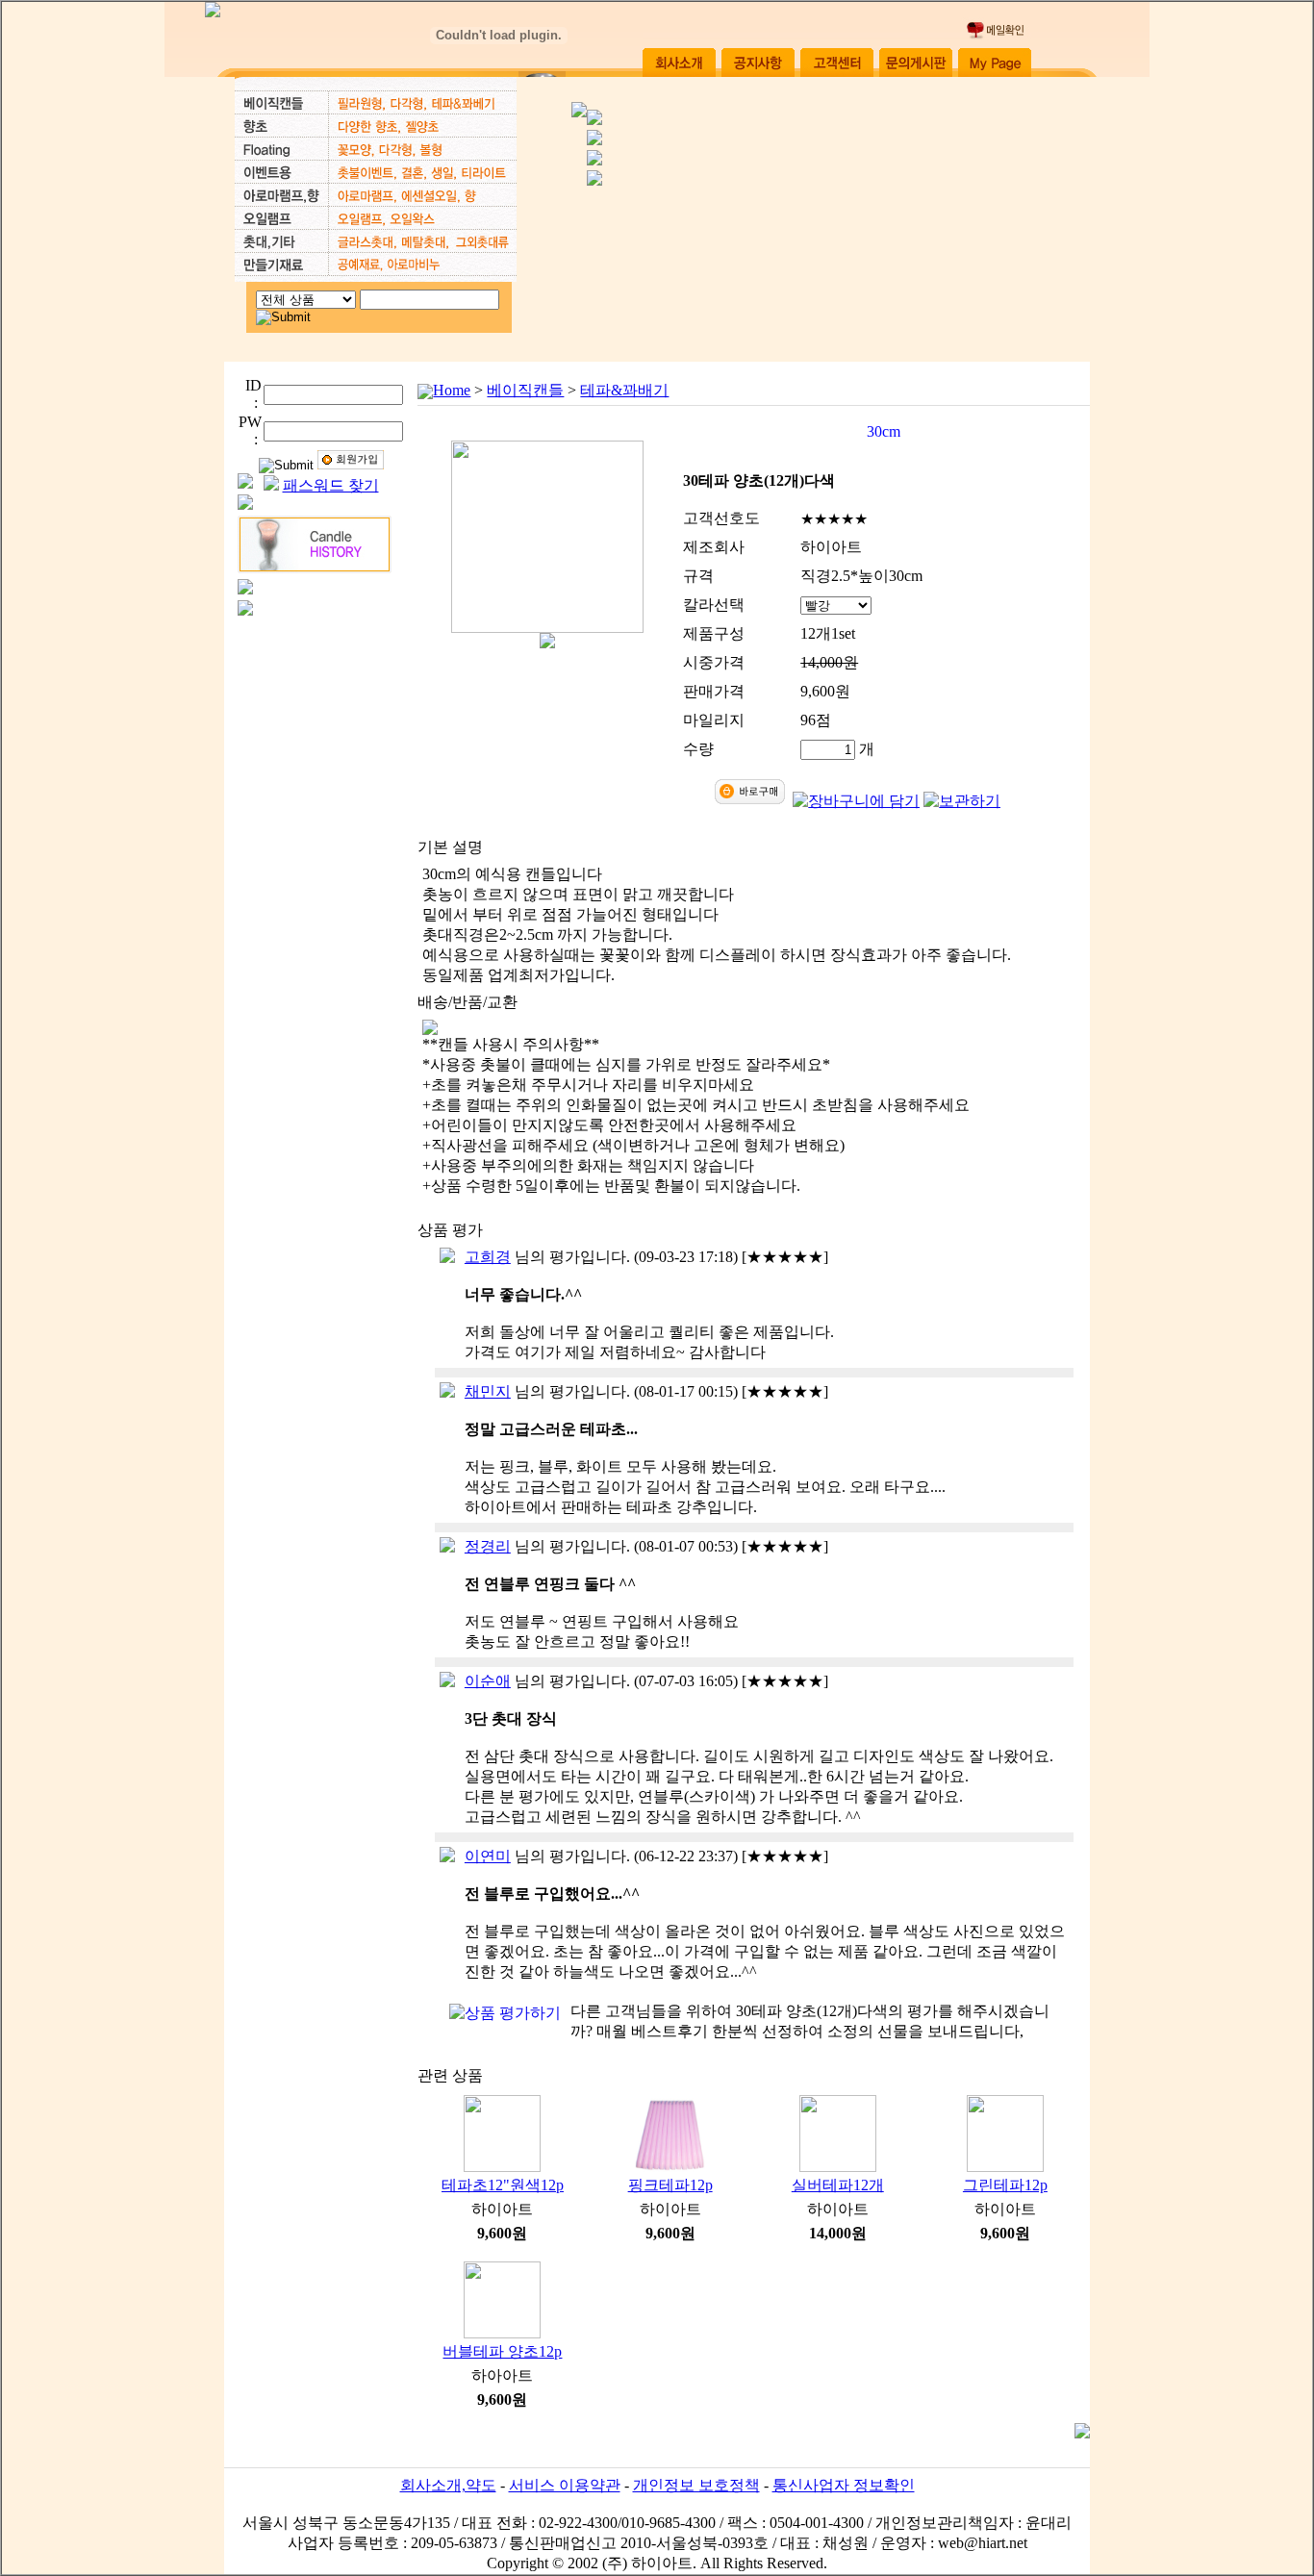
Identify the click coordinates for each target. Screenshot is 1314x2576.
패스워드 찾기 (331, 485)
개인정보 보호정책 (696, 2485)
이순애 (488, 1681)
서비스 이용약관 (565, 2485)
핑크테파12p (670, 2185)
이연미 (488, 1856)
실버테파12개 (838, 2185)
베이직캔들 (525, 390)
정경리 (488, 1546)
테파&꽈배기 (624, 390)
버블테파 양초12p (502, 2351)
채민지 (488, 1391)
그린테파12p (1005, 2185)
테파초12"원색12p (503, 2185)
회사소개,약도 (448, 2485)
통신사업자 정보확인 (844, 2485)
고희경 (488, 1257)
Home (452, 390)
